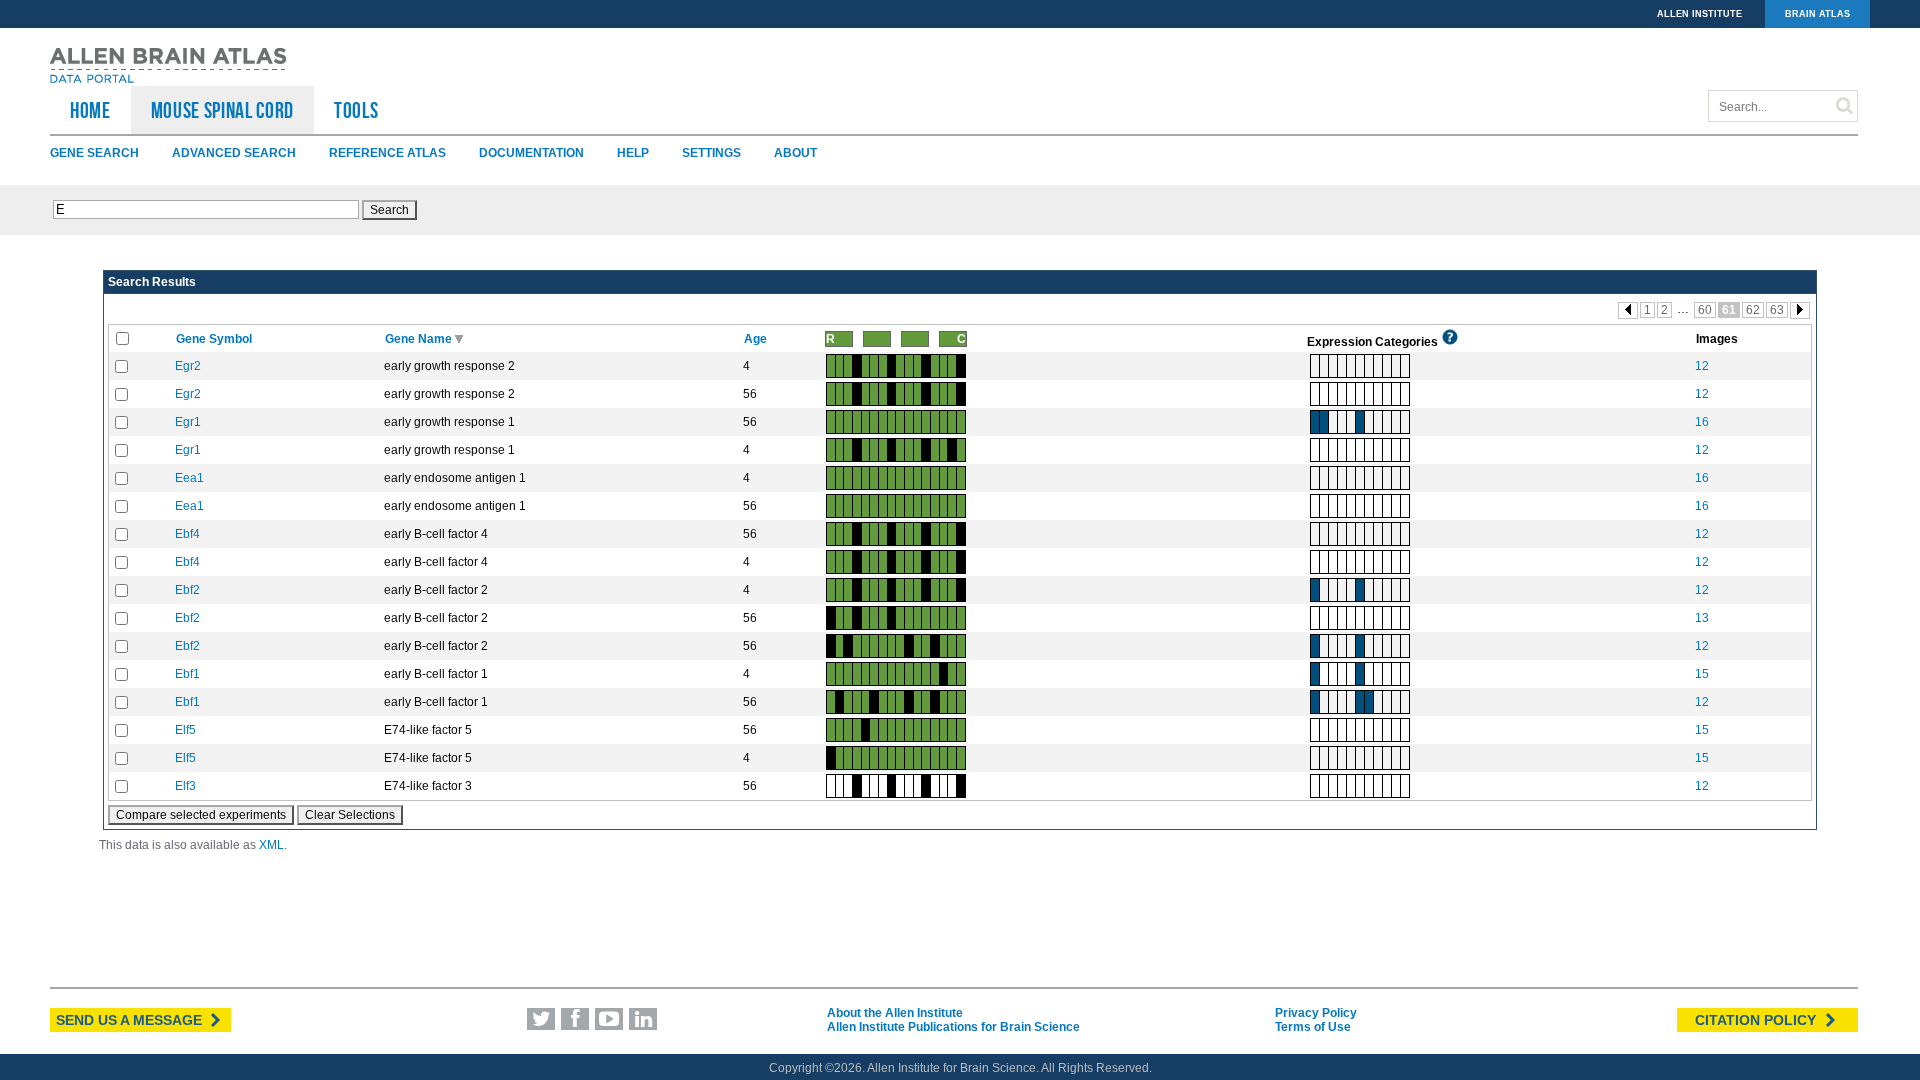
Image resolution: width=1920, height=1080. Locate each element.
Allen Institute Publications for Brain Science (953, 1027)
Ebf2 (187, 590)
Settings (711, 153)
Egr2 (188, 366)
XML (271, 845)
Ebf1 (187, 674)
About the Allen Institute (895, 1013)
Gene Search (94, 153)
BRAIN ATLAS (1817, 14)
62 (1753, 310)
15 (1702, 674)
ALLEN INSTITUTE (1699, 14)
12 (1702, 366)
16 (1702, 422)
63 (1777, 310)
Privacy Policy (1316, 1013)
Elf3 (185, 786)
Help (633, 153)
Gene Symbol (215, 339)
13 (1702, 618)
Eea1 (189, 478)
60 (1705, 310)
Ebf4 (187, 534)
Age (757, 339)
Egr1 (188, 422)
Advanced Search (234, 153)
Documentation (531, 153)
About (795, 153)
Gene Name (420, 339)
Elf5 (185, 730)
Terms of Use (1313, 1027)
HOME (90, 110)
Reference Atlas (387, 153)
